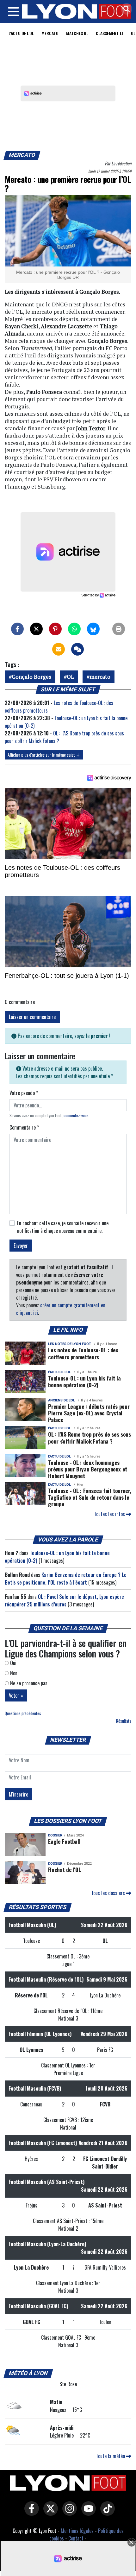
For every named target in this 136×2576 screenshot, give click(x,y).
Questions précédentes (23, 1713)
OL (70, 677)
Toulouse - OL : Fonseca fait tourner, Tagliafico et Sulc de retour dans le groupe (90, 1497)
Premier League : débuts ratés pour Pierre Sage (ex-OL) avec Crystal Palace (89, 1413)
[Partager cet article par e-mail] (59, 649)
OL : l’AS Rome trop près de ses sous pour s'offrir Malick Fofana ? (89, 1437)
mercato (100, 677)
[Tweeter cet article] (36, 629)
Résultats (124, 1721)
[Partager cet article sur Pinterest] (55, 629)
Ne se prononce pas (28, 1683)
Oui (13, 1663)
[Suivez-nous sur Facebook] (30, 2513)
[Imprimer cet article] (119, 629)
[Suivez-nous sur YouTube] (87, 2513)
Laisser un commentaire (32, 1017)
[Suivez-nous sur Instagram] (68, 2513)
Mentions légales (77, 2531)
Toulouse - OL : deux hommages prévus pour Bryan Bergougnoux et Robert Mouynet (88, 1469)
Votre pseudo (24, 1093)
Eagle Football (64, 1841)
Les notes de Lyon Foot (70, 1344)
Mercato (50, 33)
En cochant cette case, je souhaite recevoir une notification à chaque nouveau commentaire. (63, 1227)
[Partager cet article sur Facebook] (17, 629)
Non (13, 1673)
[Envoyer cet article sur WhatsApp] (74, 629)
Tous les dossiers (109, 1893)
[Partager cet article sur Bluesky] (93, 629)
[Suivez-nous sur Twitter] (49, 2513)
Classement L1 (110, 33)
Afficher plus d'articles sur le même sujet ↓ (44, 755)
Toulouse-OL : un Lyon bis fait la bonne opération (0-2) (84, 1381)
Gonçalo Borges (31, 677)
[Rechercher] (125, 9)
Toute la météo (111, 2456)
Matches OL (77, 33)
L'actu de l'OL (21, 33)
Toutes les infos (110, 1514)
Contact (76, 2538)
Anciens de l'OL (62, 1400)
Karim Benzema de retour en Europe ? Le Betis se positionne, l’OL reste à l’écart (66, 1579)
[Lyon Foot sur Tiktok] (106, 2513)
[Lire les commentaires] (77, 649)
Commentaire (24, 1127)
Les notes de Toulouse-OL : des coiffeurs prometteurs (83, 1353)
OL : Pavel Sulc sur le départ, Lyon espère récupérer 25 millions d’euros (64, 1600)
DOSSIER (55, 1835)
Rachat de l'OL (64, 1869)
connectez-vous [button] (76, 1115)
